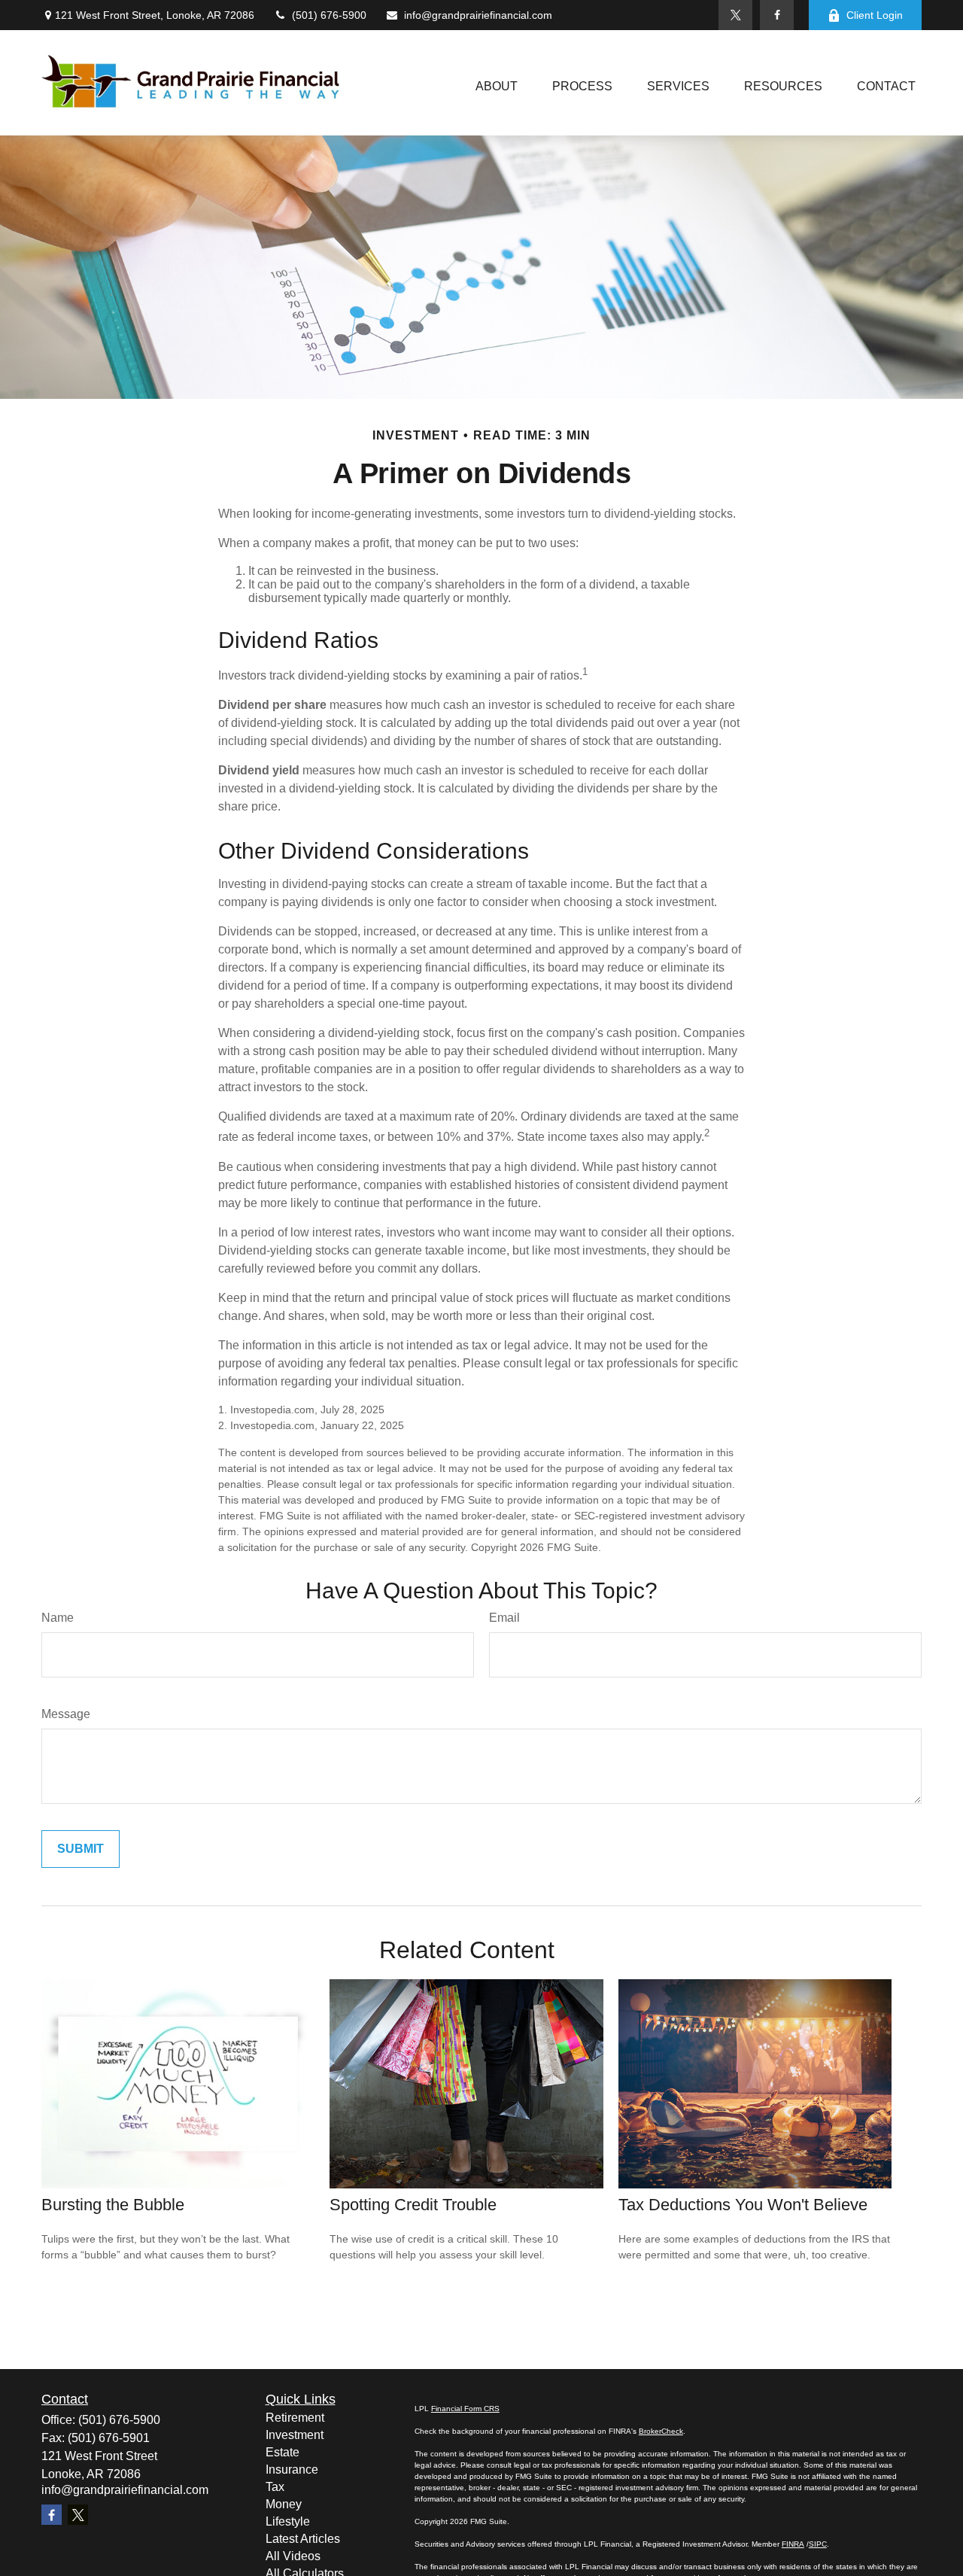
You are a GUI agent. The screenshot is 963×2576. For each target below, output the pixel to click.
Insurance (292, 2470)
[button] (497, 87)
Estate (283, 2452)
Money (284, 2504)
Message (66, 1714)
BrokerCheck (661, 2431)
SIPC (818, 2544)
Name (58, 1618)
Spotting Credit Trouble (413, 2205)
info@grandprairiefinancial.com (478, 15)
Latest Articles (303, 2539)
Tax (275, 2487)
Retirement (295, 2418)
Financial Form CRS (465, 2409)
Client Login (875, 15)
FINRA (793, 2544)
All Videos (293, 2556)
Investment (295, 2435)
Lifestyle (288, 2521)
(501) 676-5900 (329, 15)
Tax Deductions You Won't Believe (743, 2205)
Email (504, 1618)
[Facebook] (777, 15)
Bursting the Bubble (113, 2205)
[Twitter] (735, 15)
